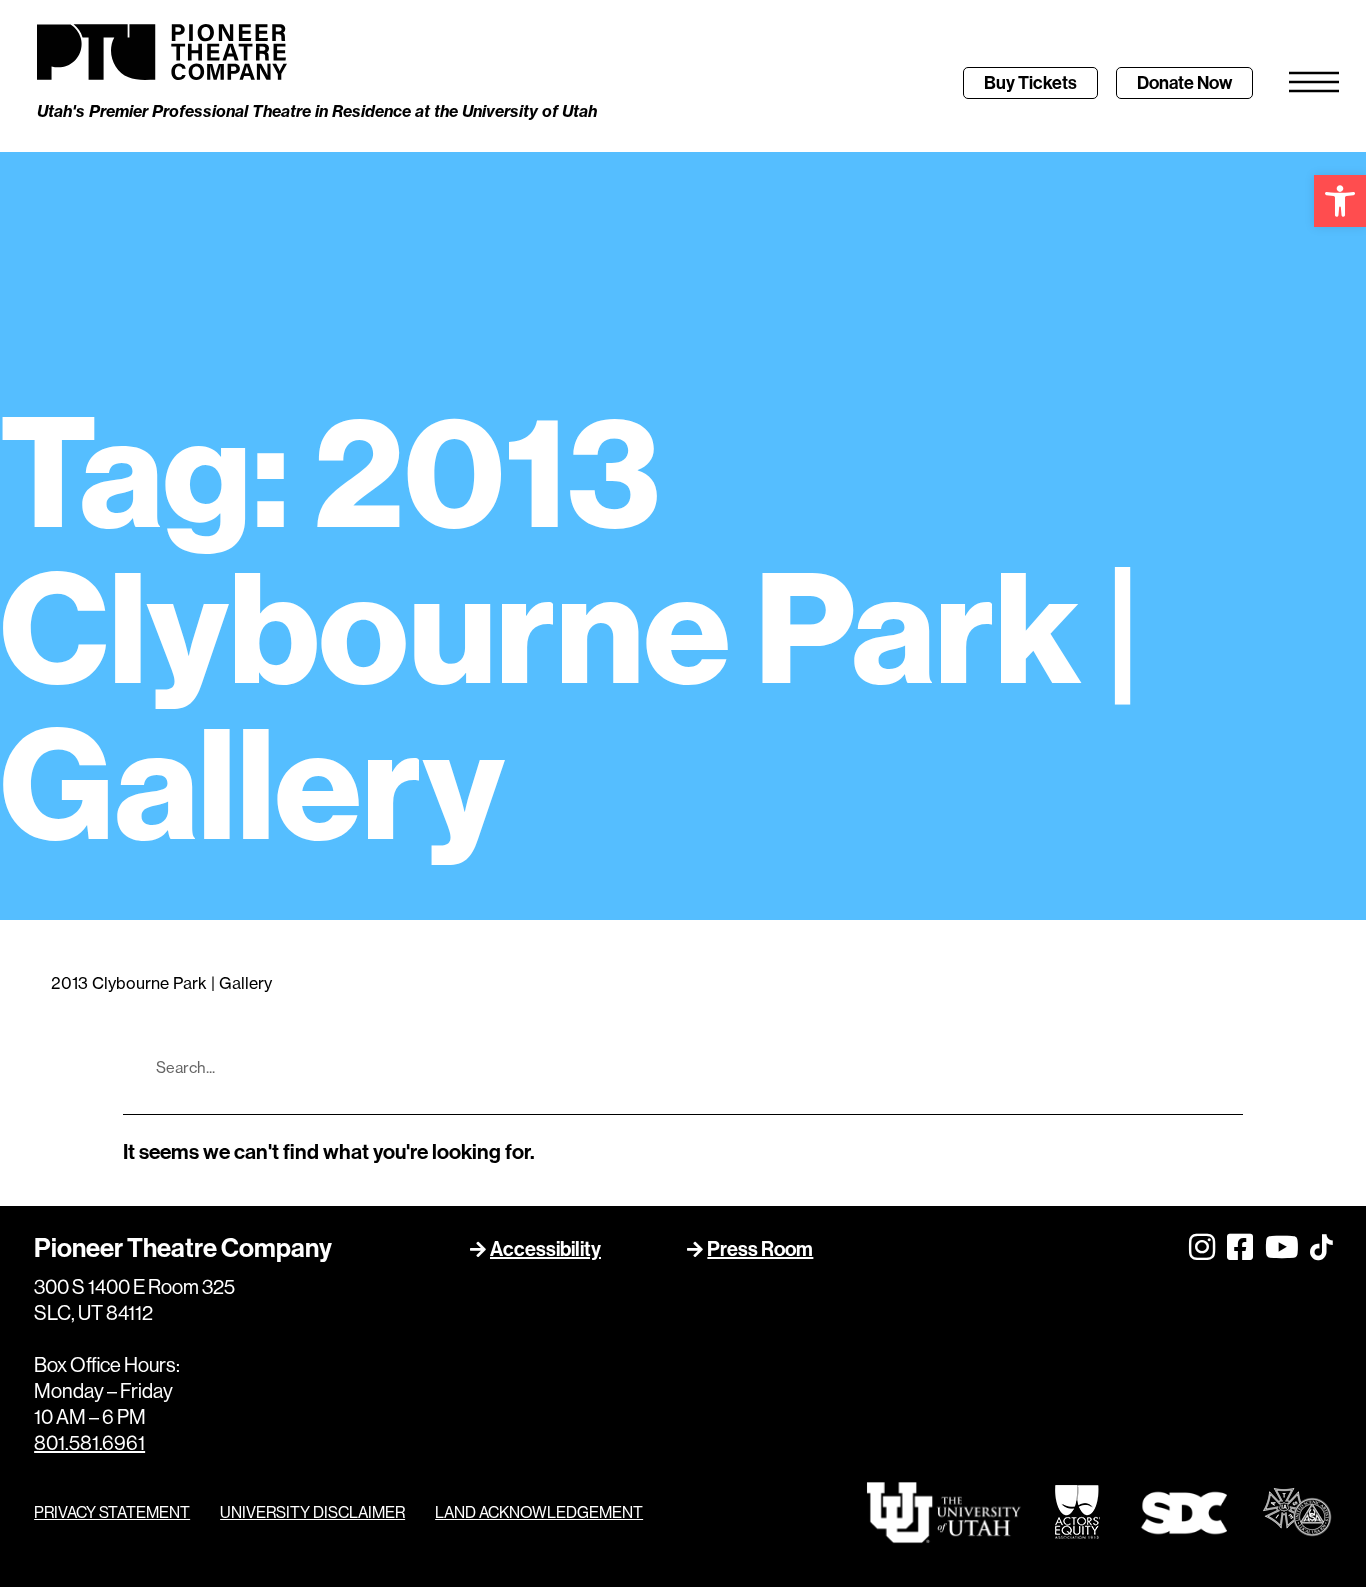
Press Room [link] (760, 1249)
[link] (1340, 201)
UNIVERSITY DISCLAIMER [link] (312, 1512)
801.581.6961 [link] (89, 1443)
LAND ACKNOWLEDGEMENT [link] (539, 1512)
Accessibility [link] (545, 1249)
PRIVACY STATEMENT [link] (112, 1512)
